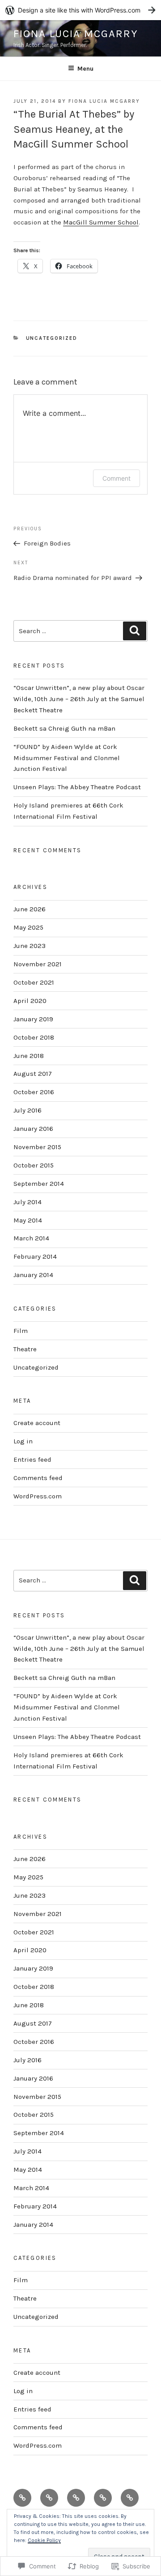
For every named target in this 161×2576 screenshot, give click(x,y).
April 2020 (30, 1001)
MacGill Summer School (101, 222)
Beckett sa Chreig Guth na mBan (64, 728)
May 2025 (28, 927)
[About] (103, 2498)
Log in (23, 1441)
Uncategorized (52, 338)
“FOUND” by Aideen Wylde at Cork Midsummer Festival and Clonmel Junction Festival (67, 758)
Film (21, 1331)
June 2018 (29, 1056)
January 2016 (33, 1129)
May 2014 (28, 1220)
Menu (85, 69)
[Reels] (49, 2498)
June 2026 (30, 909)
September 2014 (39, 1184)
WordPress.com (38, 1496)
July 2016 (28, 1110)
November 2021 (38, 964)
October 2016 (34, 1092)
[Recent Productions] (22, 2498)
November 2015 (37, 1147)
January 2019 (33, 1019)
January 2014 (33, 1275)
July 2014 (28, 1202)
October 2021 (34, 982)
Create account (37, 1423)
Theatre (25, 1349)
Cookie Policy (44, 2540)
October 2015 (34, 1165)
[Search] (135, 631)
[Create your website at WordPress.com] (80, 10)
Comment (117, 478)
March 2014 (31, 1238)
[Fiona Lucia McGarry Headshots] (130, 2498)
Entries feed (32, 1459)
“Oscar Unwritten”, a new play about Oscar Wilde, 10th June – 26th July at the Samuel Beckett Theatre (79, 699)
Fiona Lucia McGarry (76, 34)
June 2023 (30, 946)
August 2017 (33, 1074)
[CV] (76, 2498)
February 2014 (35, 1256)
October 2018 (34, 1037)
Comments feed (38, 1478)
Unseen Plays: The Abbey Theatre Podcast (77, 787)
